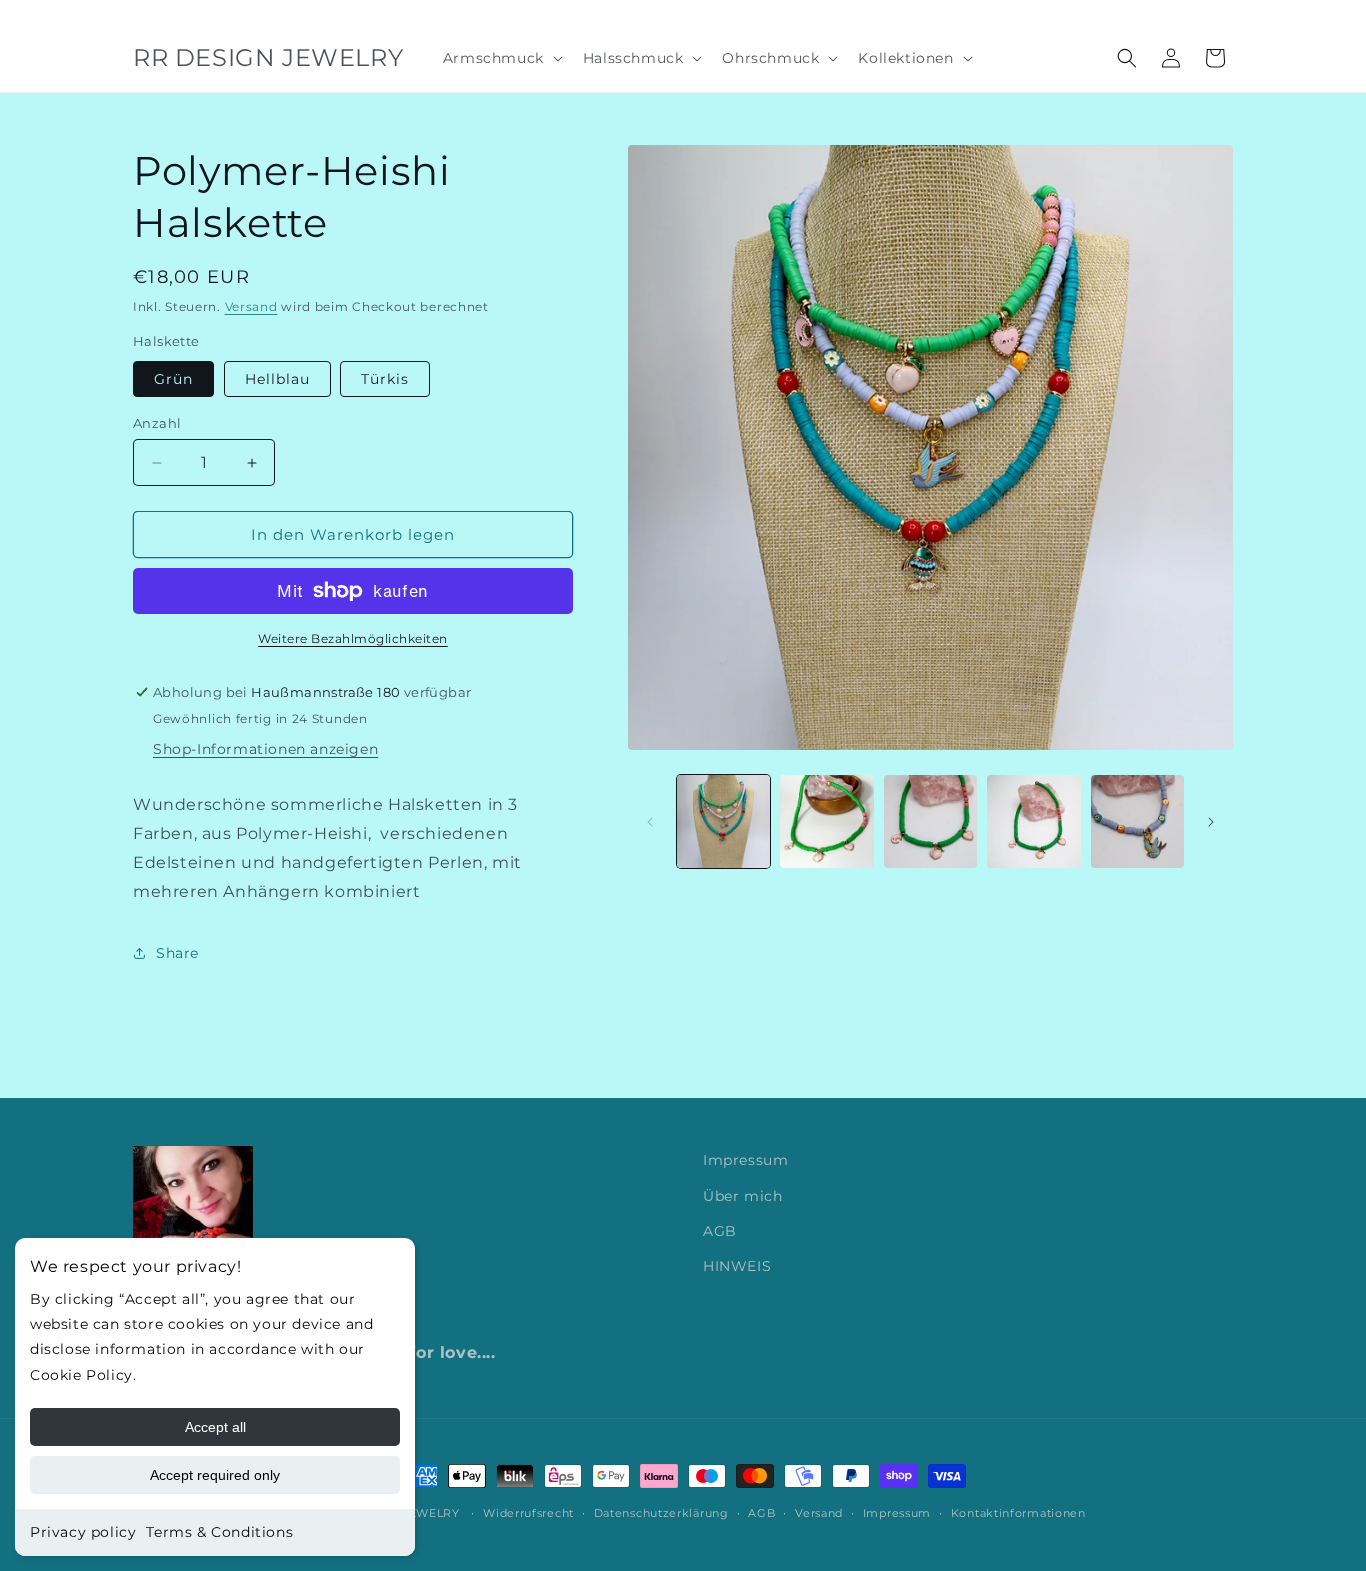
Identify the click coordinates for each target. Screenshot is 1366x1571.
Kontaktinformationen (1018, 1513)
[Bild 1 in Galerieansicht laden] (723, 821)
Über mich (742, 1196)
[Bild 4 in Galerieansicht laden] (1033, 821)
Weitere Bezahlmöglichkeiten (353, 638)
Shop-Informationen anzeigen (265, 749)
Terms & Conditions (219, 1532)
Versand (251, 306)
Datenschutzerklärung (661, 1513)
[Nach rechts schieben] (1211, 822)
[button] (501, 58)
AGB (720, 1231)
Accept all (215, 1427)
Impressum (745, 1160)
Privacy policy (83, 1532)
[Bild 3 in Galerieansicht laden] (930, 821)
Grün (173, 379)
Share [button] (177, 953)
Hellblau (277, 379)
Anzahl (157, 423)
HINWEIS (737, 1266)
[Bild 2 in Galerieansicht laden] (826, 821)
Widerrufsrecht (528, 1513)
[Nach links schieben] (650, 822)
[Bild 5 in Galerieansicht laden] (1137, 821)
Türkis (385, 379)
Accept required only (215, 1475)
